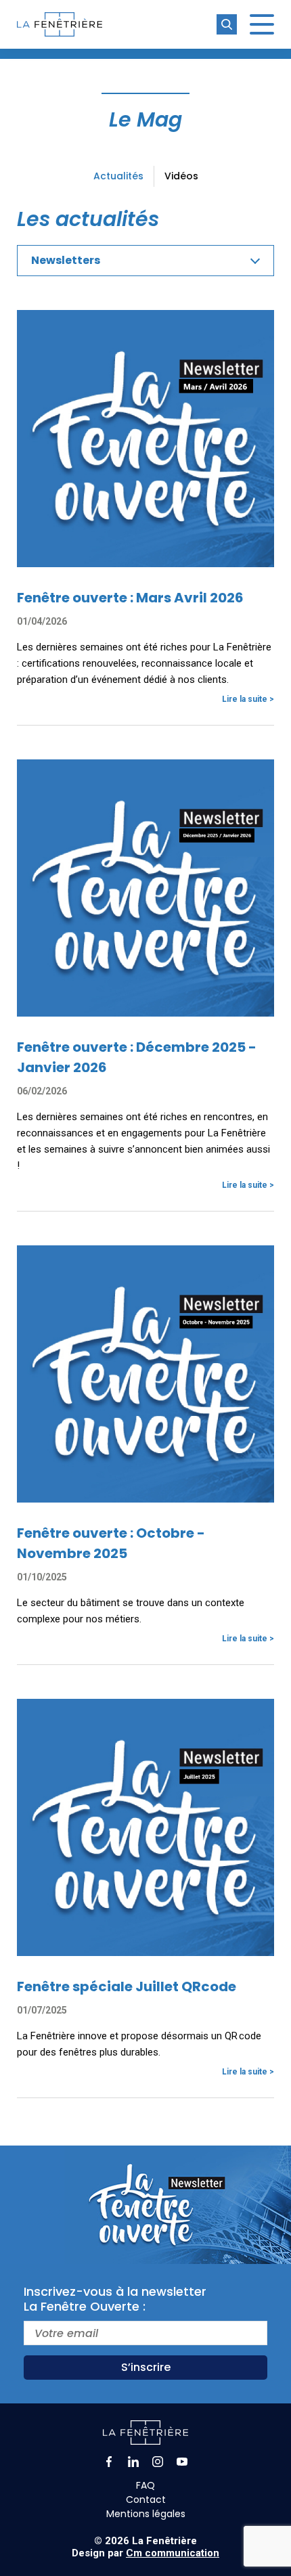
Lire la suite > (248, 699)
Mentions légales (146, 2514)
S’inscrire (146, 2367)
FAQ (145, 2485)
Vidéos (181, 176)
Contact (146, 2500)
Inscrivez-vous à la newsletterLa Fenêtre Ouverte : (115, 2299)
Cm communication (173, 2553)
